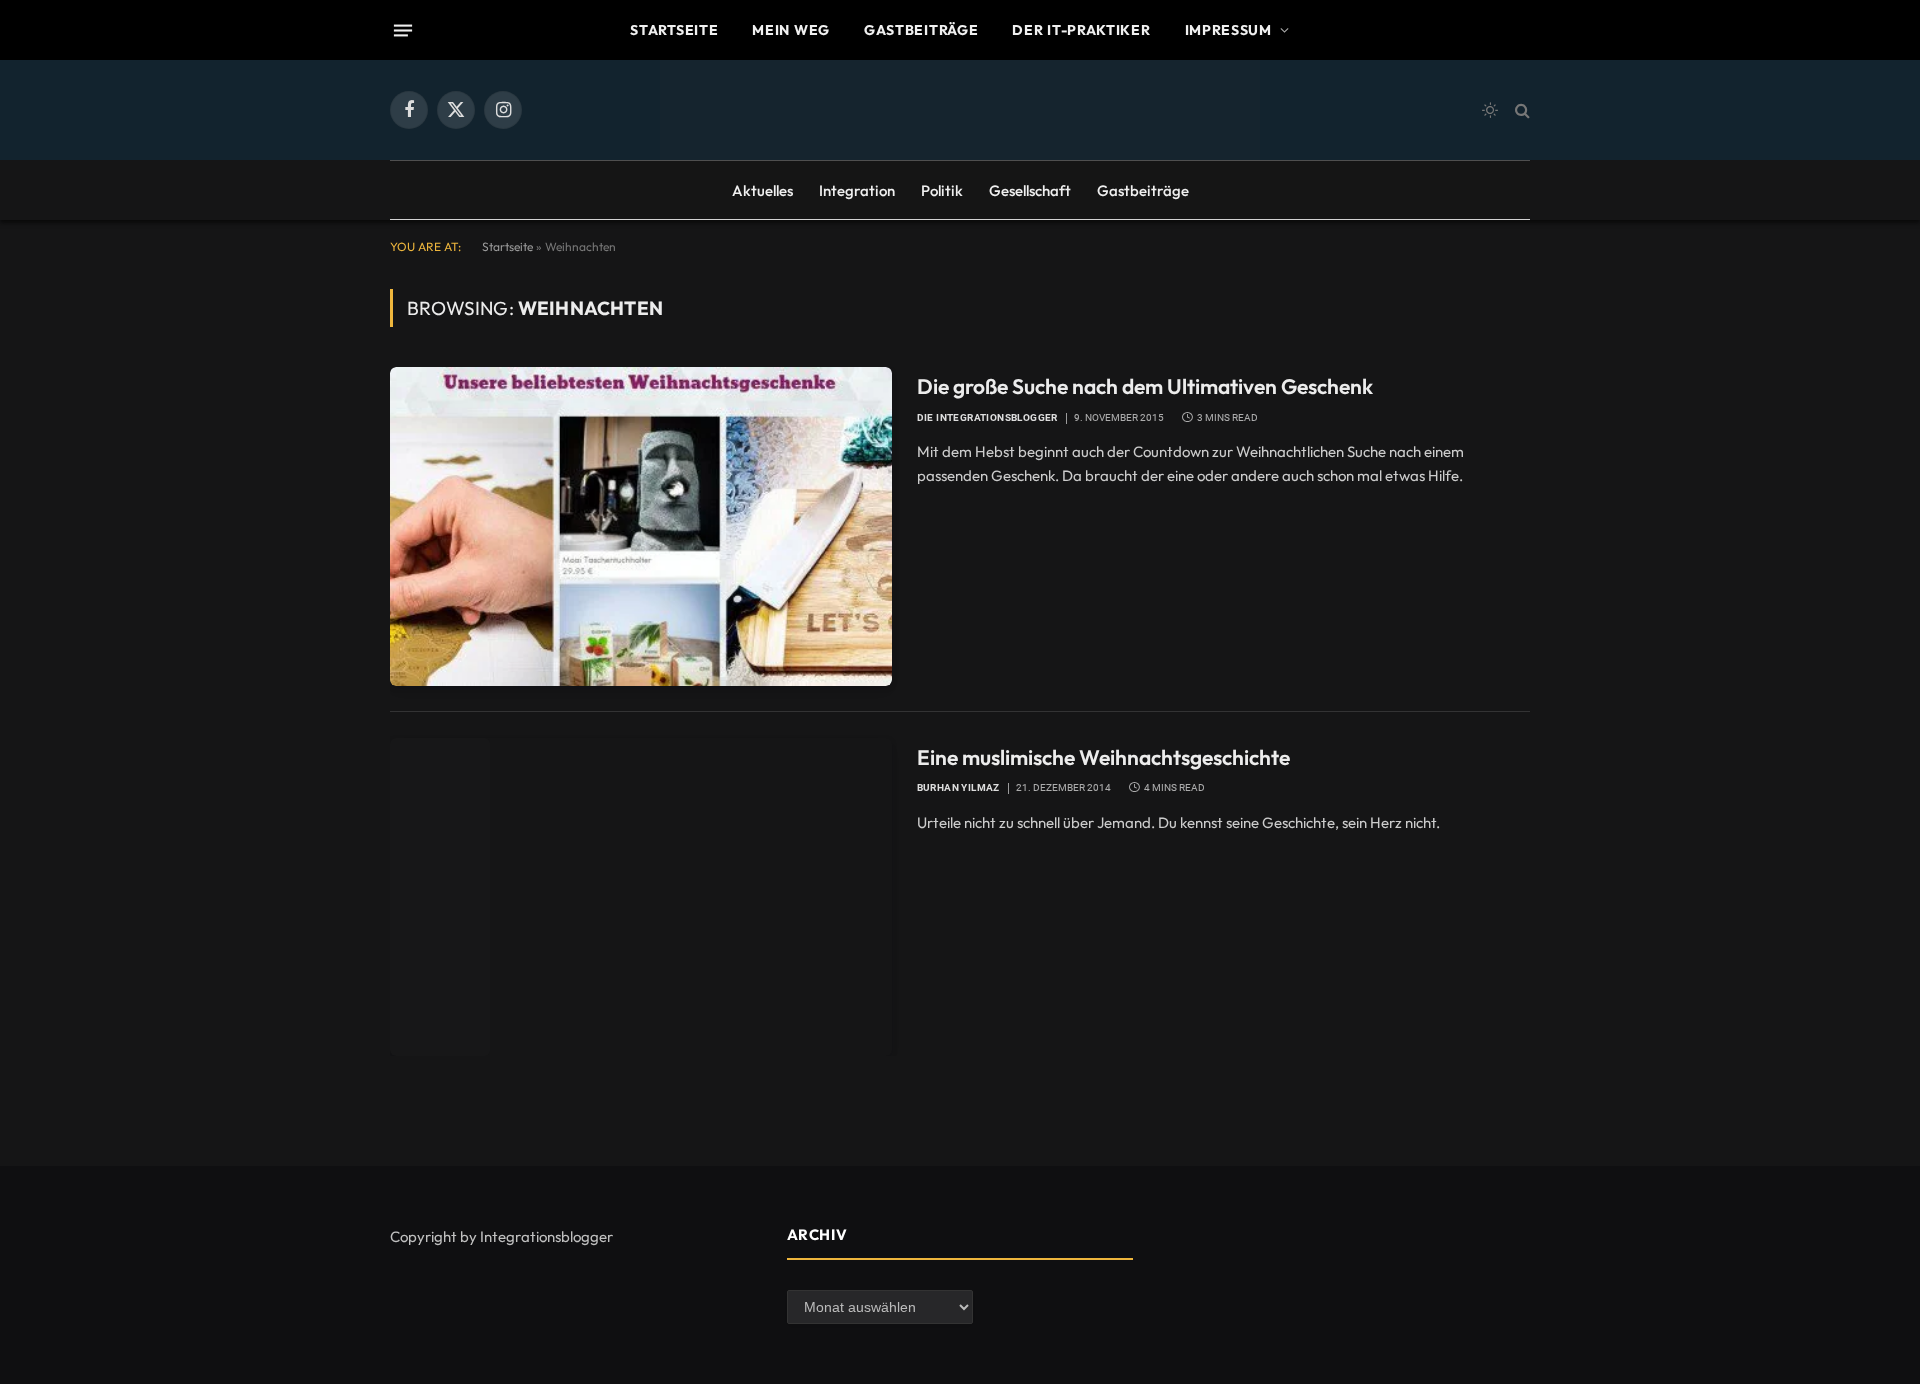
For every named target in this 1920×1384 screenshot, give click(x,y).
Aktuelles (762, 190)
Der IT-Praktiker (1081, 30)
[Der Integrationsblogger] (960, 110)
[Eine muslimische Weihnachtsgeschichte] (641, 897)
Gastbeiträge (921, 30)
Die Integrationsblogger (987, 417)
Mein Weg (791, 30)
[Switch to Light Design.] (1490, 110)
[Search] (1520, 110)
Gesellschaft (1030, 190)
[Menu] (403, 30)
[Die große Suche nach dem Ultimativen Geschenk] (641, 526)
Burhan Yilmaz (958, 787)
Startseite (674, 30)
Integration (857, 190)
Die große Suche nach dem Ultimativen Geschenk (1145, 386)
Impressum (1228, 30)
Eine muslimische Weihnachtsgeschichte (1103, 757)
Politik (942, 190)
